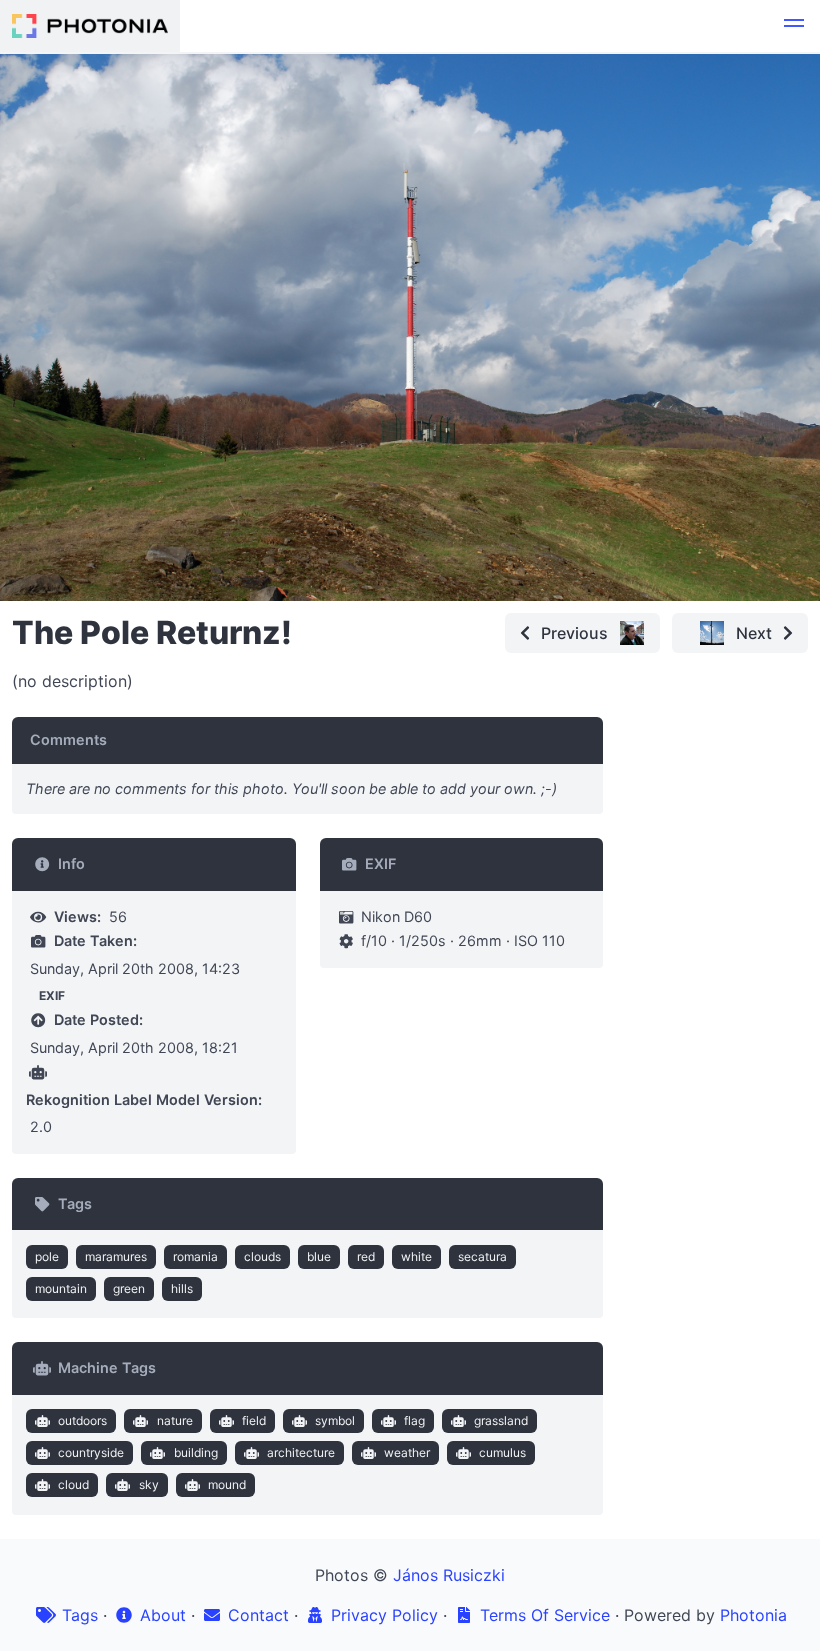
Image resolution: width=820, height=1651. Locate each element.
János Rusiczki (449, 1575)
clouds (262, 1256)
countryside (91, 1452)
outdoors (82, 1420)
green (129, 1288)
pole (47, 1256)
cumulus (502, 1452)
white (416, 1256)
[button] (794, 26)
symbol (335, 1420)
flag (414, 1420)
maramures (116, 1256)
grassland (501, 1420)
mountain (61, 1288)
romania (195, 1256)
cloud (73, 1484)
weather (407, 1452)
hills (182, 1288)
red (366, 1256)
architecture (301, 1452)
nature (175, 1420)
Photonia (753, 1615)
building (196, 1452)
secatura (482, 1256)
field (254, 1420)
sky (149, 1484)
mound (227, 1484)
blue (319, 1256)
